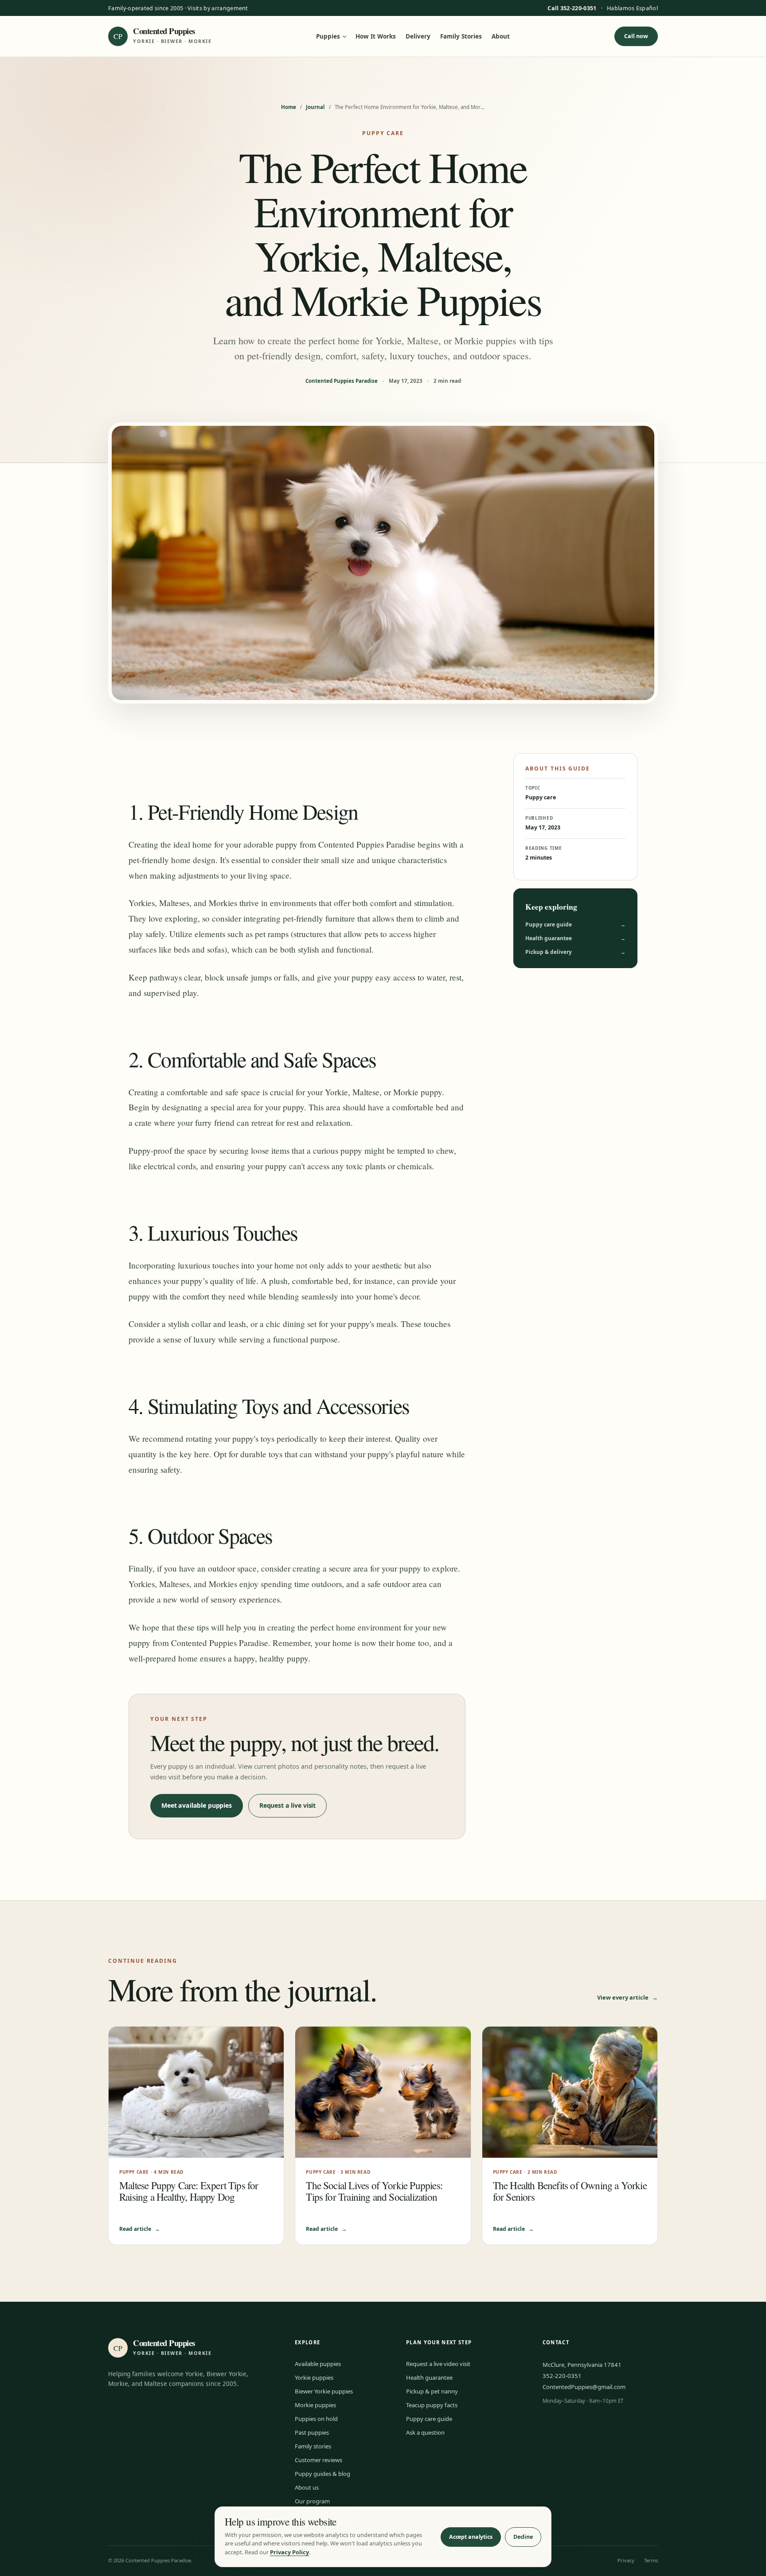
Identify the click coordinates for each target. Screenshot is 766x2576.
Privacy (626, 2560)
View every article (627, 1997)
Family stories (313, 2446)
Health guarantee (575, 938)
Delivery (418, 37)
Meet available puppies (197, 1805)
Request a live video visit (438, 2364)
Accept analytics (471, 2537)
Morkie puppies (315, 2405)
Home (289, 107)
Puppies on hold (316, 2419)
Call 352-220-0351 (572, 8)
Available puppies (318, 2364)
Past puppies (312, 2432)
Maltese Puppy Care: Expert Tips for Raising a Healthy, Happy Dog (189, 2191)
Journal (315, 107)
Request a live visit (287, 1805)
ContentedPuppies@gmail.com (584, 2387)
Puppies (328, 37)
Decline (523, 2537)
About (501, 37)
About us (307, 2487)
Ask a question (425, 2432)
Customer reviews (319, 2460)
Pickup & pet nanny (432, 2391)
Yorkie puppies (314, 2378)
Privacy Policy (289, 2552)
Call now (636, 36)
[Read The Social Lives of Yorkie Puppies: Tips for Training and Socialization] (383, 2092)
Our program (312, 2501)
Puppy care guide (575, 924)
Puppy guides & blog (322, 2474)
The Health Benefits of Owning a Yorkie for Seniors (570, 2191)
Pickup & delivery (575, 952)
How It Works (376, 37)
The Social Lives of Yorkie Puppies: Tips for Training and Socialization (374, 2191)
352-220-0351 (562, 2376)
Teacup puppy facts (432, 2405)
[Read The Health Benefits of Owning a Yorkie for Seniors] (570, 2092)
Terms (651, 2560)
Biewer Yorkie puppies (324, 2391)
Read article (140, 2229)
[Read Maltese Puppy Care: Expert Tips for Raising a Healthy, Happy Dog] (196, 2092)
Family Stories (461, 37)
